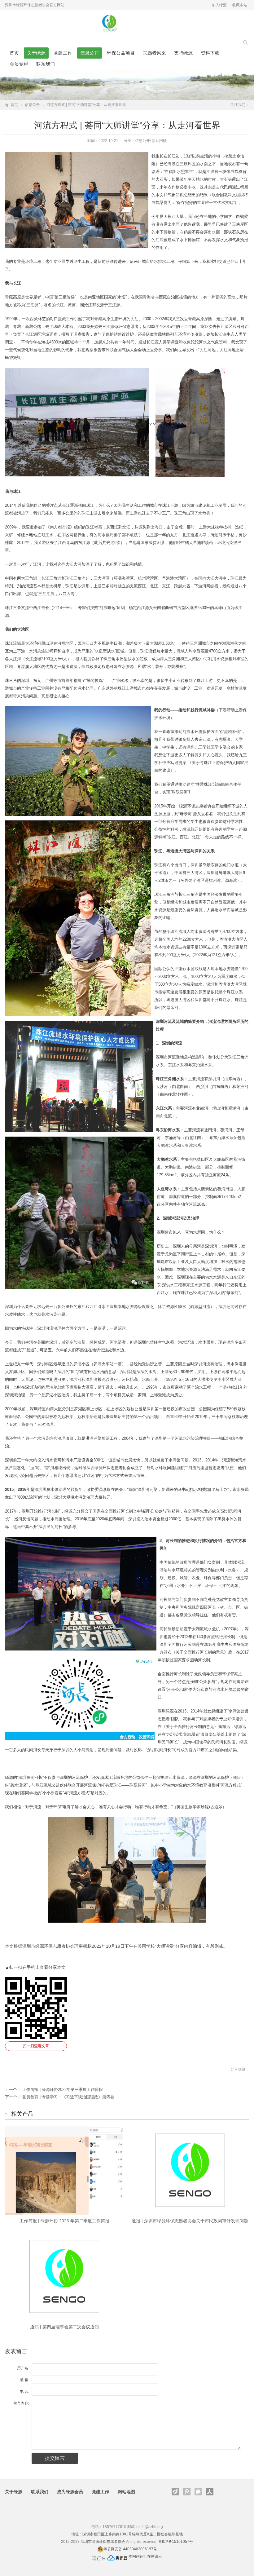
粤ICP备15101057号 (176, 2542)
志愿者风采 (154, 53)
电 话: (24, 2392)
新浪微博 (175, 2492)
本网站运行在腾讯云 (145, 2556)
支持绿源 (183, 53)
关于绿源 (36, 53)
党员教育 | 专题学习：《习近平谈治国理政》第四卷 (68, 2097)
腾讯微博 (187, 2492)
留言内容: (21, 2403)
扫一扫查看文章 (36, 2046)
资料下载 (210, 53)
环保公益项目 (121, 53)
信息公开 (90, 53)
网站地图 (126, 2492)
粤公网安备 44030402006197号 (130, 2549)
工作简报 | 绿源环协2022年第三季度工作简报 (63, 2090)
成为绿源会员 (70, 2492)
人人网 (210, 2492)
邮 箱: (24, 2380)
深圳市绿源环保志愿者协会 (103, 2542)
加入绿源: (220, 5)
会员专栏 (19, 64)
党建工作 (63, 53)
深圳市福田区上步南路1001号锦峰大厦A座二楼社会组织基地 (133, 2534)
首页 (14, 53)
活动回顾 (159, 141)
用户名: (23, 2368)
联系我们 (46, 64)
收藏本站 (240, 5)
